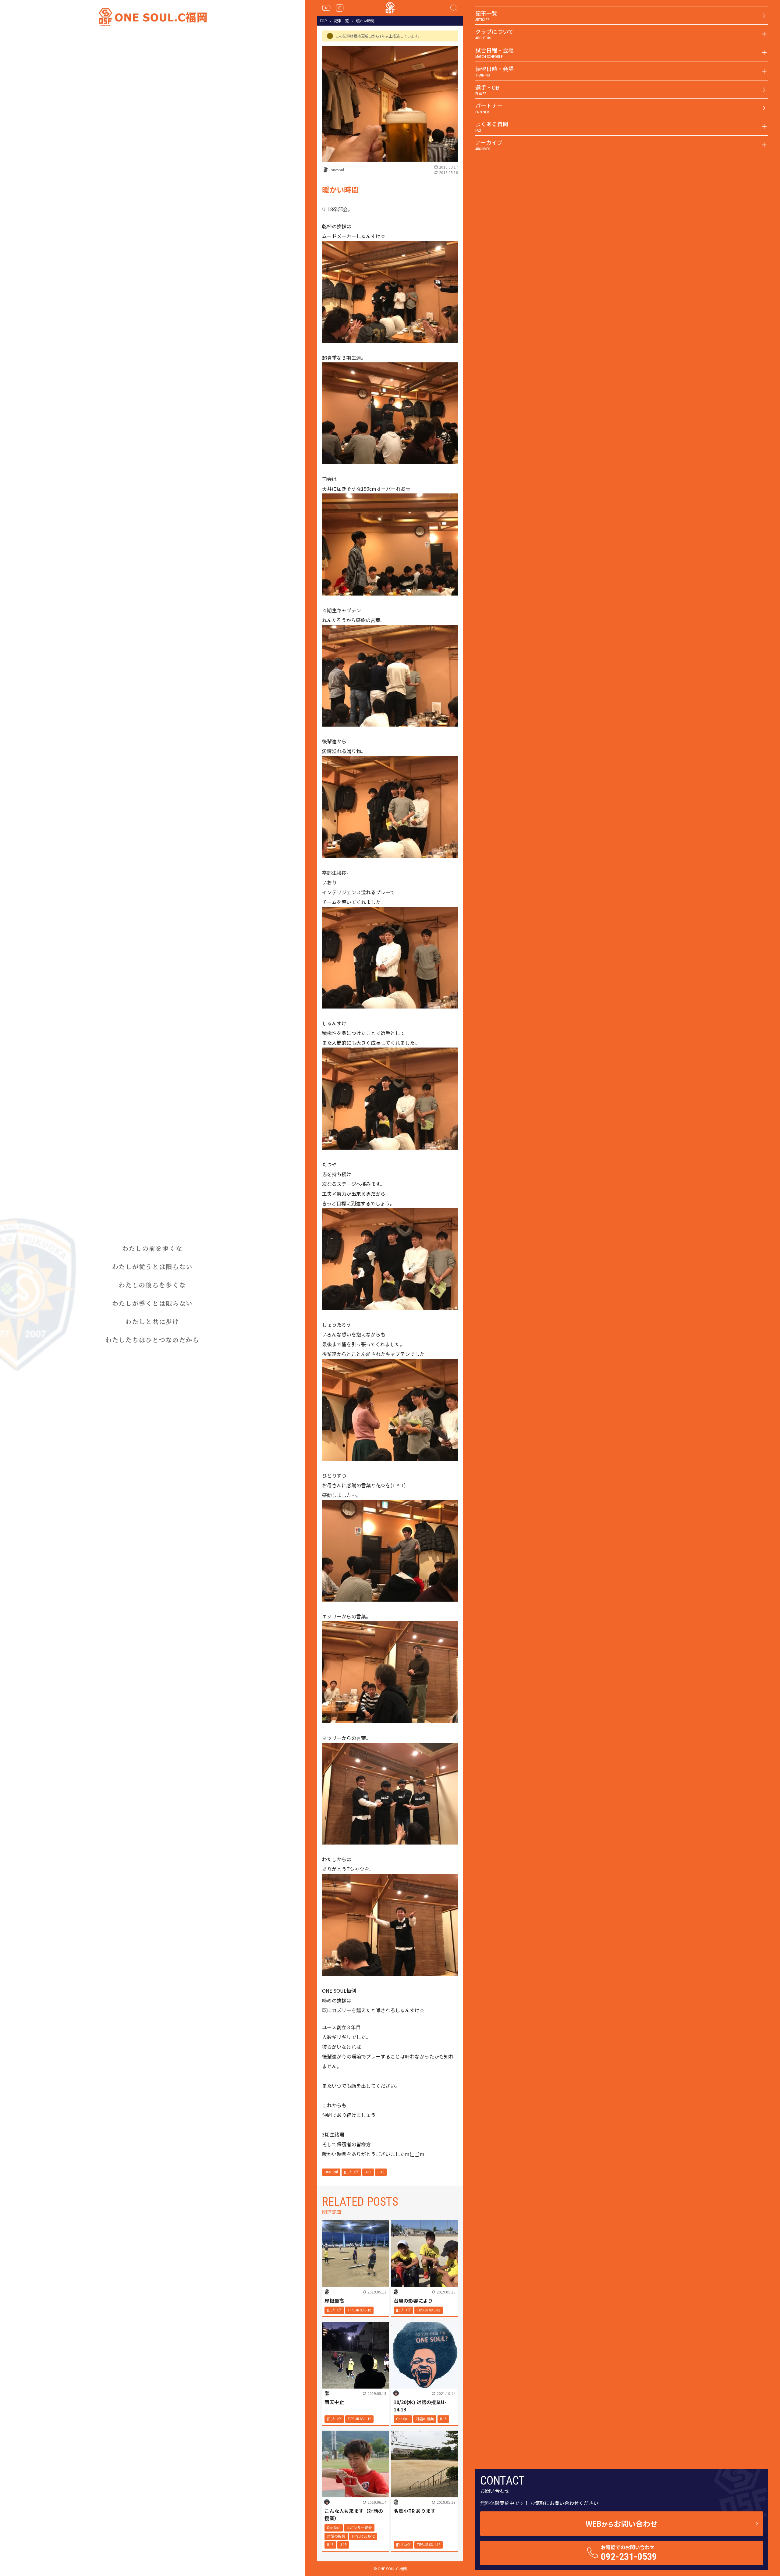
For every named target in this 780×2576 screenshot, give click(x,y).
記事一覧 (342, 21)
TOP (323, 21)
